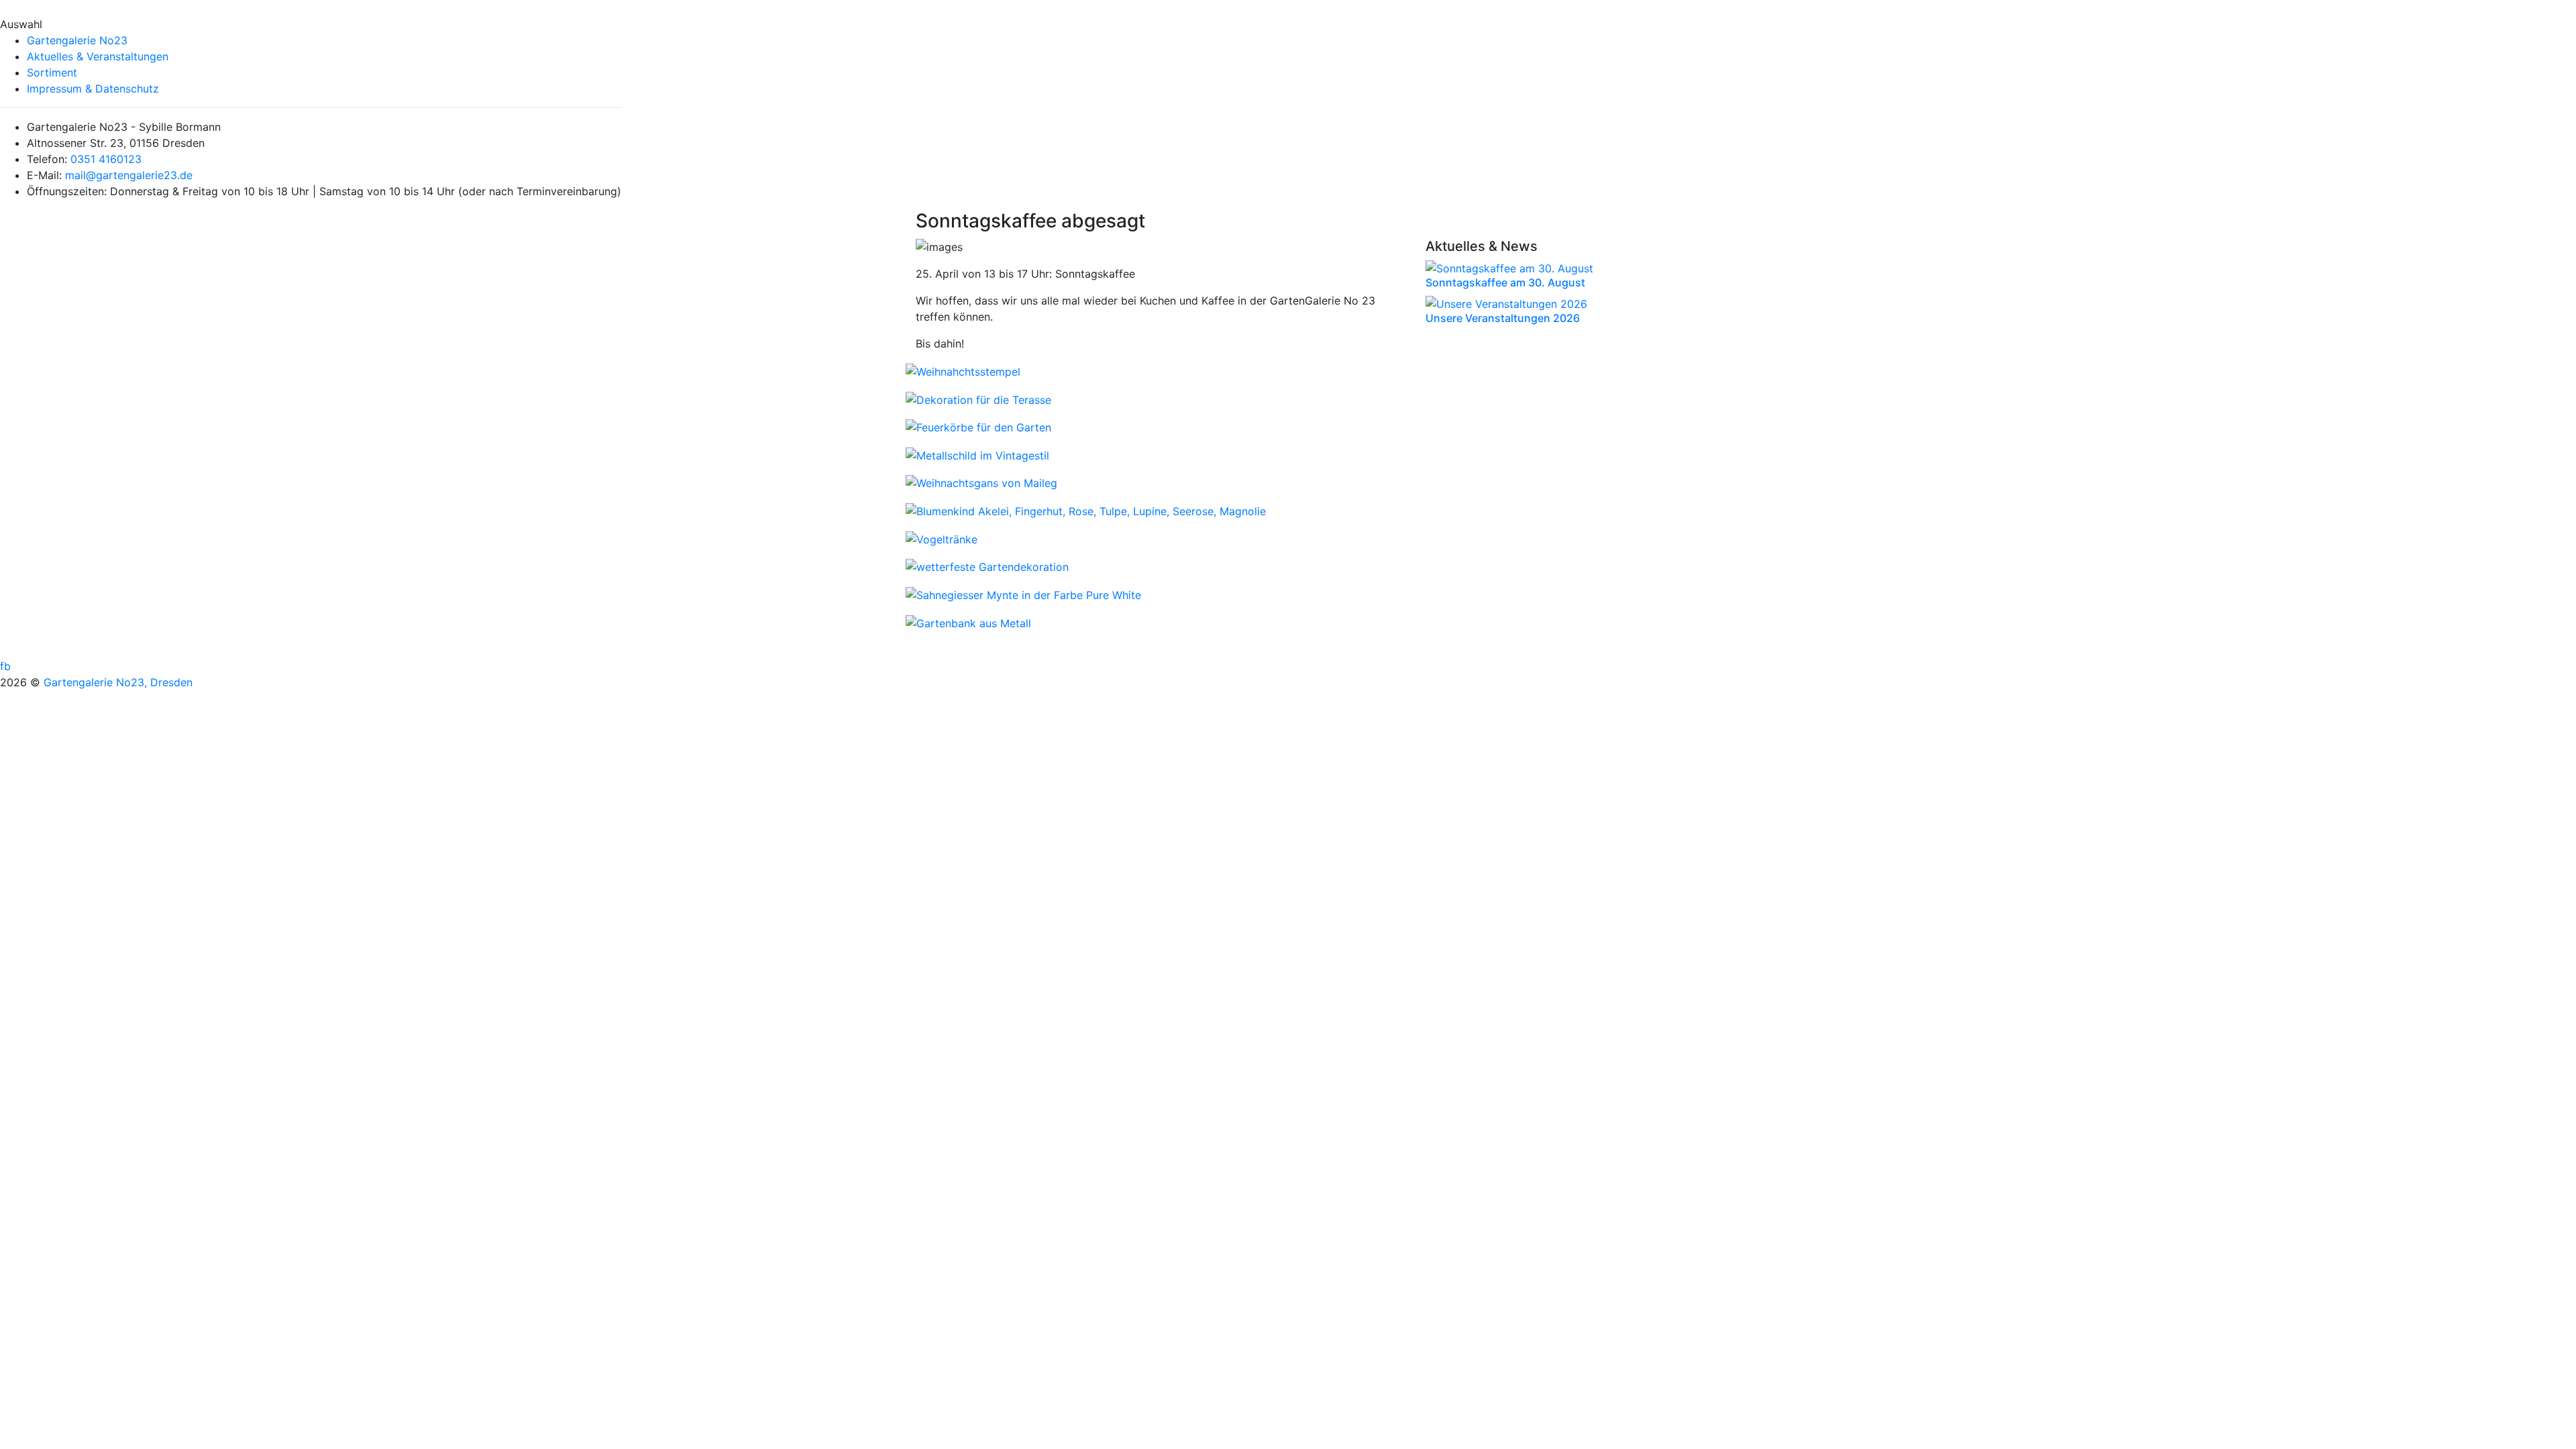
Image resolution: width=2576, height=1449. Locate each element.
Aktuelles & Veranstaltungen (98, 56)
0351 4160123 (106, 159)
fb (5, 666)
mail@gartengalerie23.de (129, 175)
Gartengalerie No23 (77, 40)
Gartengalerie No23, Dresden (118, 682)
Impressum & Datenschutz (93, 89)
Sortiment (52, 72)
